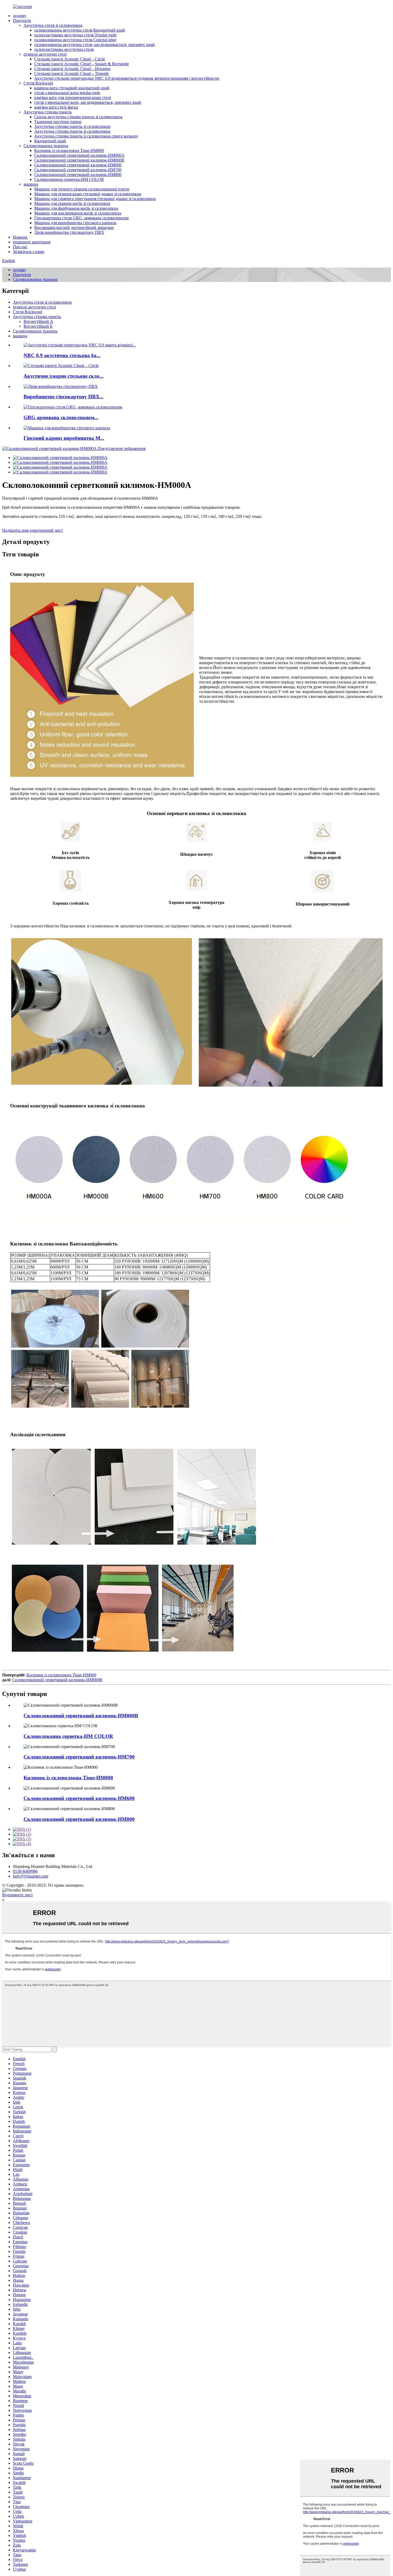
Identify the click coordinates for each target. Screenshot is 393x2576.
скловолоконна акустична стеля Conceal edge (75, 40)
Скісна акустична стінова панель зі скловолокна (78, 117)
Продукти (22, 20)
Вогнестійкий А (38, 321)
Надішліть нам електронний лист (32, 530)
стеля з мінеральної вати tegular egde (67, 93)
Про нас (20, 247)
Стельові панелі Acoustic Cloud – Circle (70, 59)
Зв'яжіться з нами (29, 252)
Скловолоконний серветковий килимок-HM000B (79, 160)
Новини (20, 237)
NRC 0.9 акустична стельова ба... (62, 355)
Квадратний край (50, 141)
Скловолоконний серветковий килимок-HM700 (78, 170)
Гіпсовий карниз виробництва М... (64, 438)
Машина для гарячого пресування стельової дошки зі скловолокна (95, 199)
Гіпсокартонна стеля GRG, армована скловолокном (81, 218)
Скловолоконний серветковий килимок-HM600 (78, 165)
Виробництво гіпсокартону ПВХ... (63, 397)
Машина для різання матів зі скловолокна (72, 203)
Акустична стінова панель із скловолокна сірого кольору (86, 136)
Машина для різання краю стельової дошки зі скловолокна (88, 194)
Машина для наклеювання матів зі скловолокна (78, 213)
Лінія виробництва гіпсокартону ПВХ (69, 232)
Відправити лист (18, 1895)
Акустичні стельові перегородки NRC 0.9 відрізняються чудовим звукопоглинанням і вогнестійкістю (127, 78)
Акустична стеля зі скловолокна (53, 25)
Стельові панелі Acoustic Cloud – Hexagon (72, 69)
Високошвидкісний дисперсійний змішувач (74, 228)
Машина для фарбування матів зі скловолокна (76, 208)
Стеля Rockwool (38, 83)
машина (31, 184)
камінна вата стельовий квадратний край (72, 88)
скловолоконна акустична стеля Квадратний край (80, 30)
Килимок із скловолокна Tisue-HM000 (69, 150)
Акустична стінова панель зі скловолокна (72, 126)
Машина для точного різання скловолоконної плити (82, 189)
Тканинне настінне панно (58, 122)
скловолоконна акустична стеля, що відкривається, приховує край (95, 45)
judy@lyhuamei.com (30, 1876)
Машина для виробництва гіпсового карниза (75, 223)
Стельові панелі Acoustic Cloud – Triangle (72, 73)
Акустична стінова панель (48, 112)
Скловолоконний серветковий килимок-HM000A (79, 155)
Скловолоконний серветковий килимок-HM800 (78, 175)
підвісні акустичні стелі (45, 54)
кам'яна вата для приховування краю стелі (73, 98)
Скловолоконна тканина (46, 146)
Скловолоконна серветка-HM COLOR (69, 179)
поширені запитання (32, 242)
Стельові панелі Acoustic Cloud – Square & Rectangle (82, 64)
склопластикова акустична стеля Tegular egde (75, 35)
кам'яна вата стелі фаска (56, 107)
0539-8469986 (25, 1871)
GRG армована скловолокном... (61, 417)
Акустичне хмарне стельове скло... (63, 376)
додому (20, 16)
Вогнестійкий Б (38, 326)
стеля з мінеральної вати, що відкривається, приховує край (88, 102)
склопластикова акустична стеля (64, 49)
